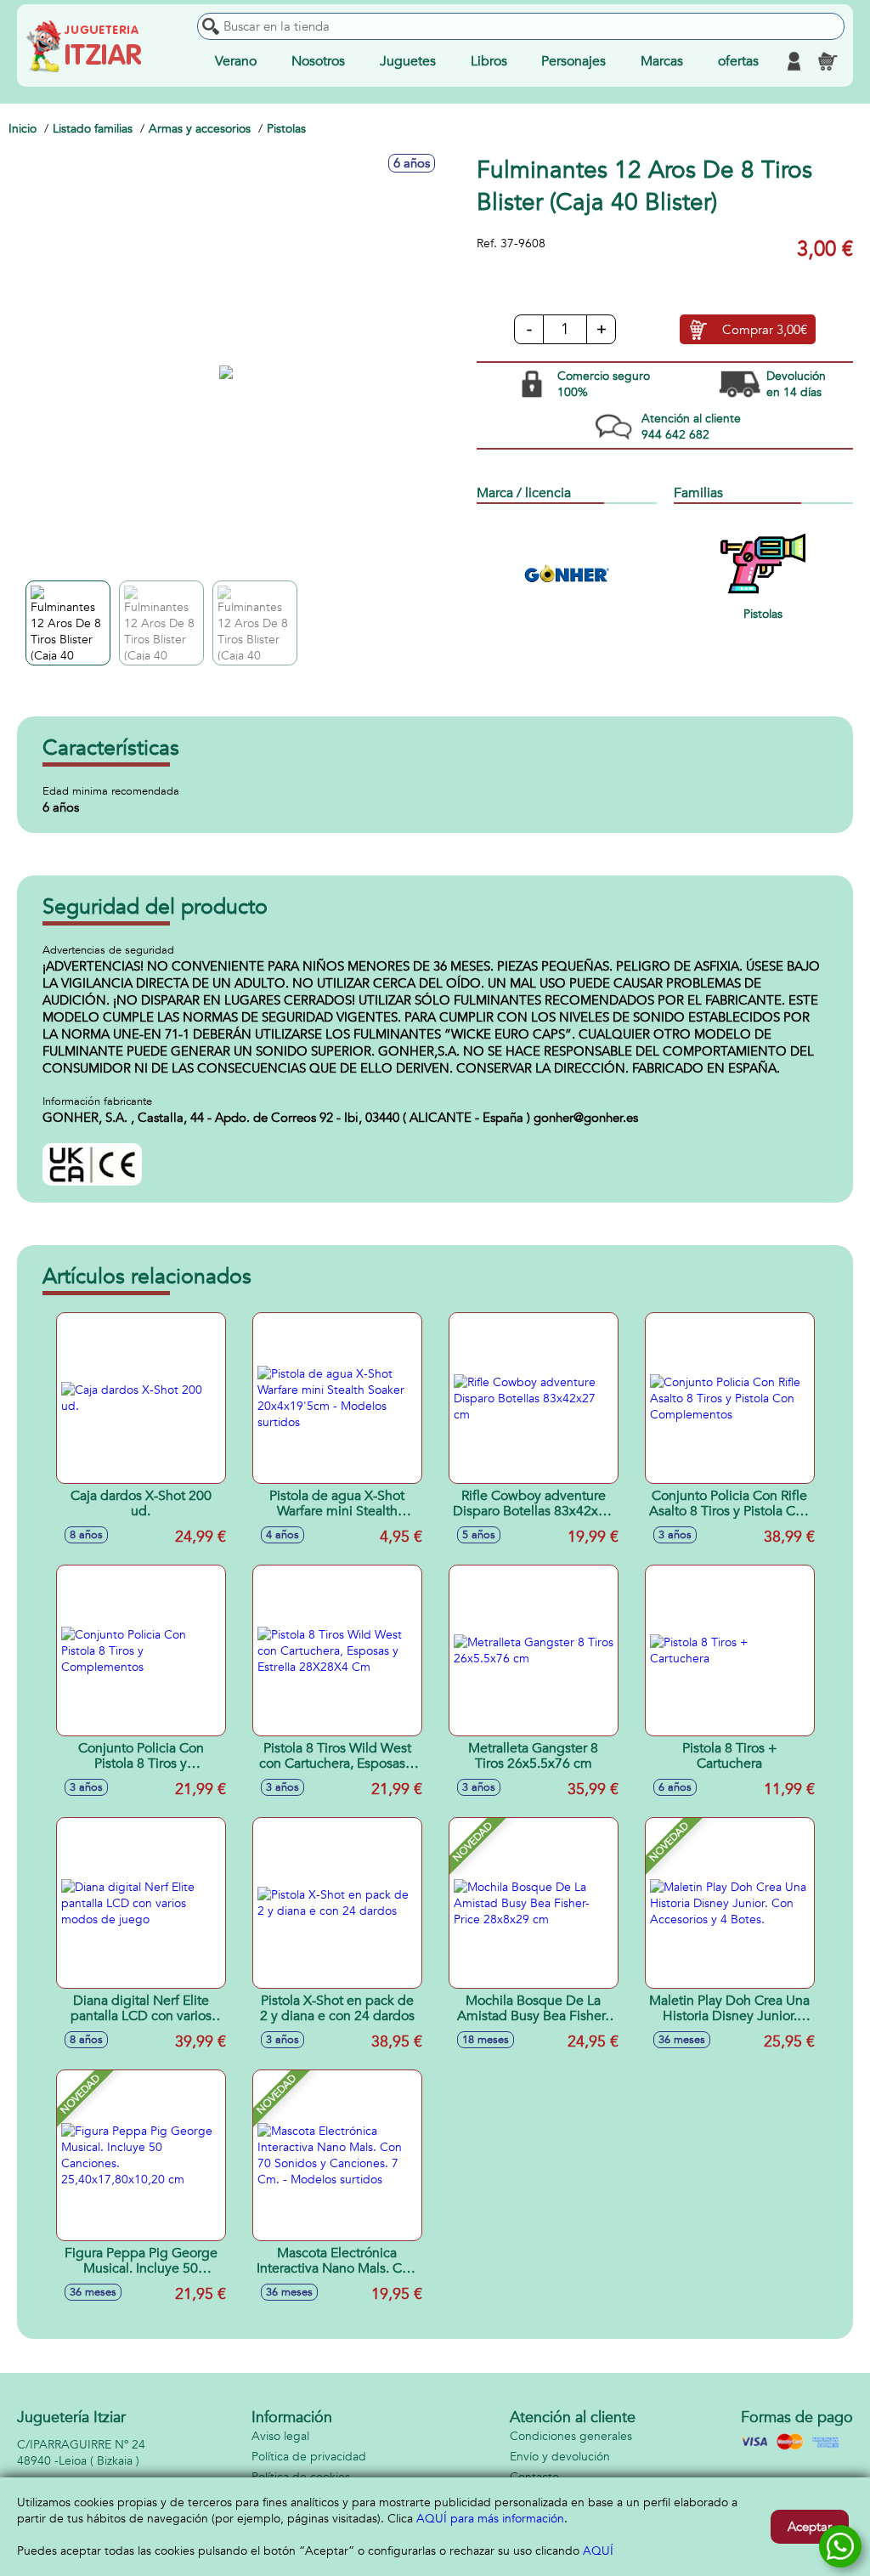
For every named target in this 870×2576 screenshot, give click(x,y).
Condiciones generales (571, 2436)
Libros (489, 61)
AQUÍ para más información (490, 2519)
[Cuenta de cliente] (794, 61)
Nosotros (318, 61)
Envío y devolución (560, 2457)
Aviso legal (280, 2436)
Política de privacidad (309, 2457)
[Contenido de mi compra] (828, 61)
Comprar (765, 330)
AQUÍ (598, 2551)
